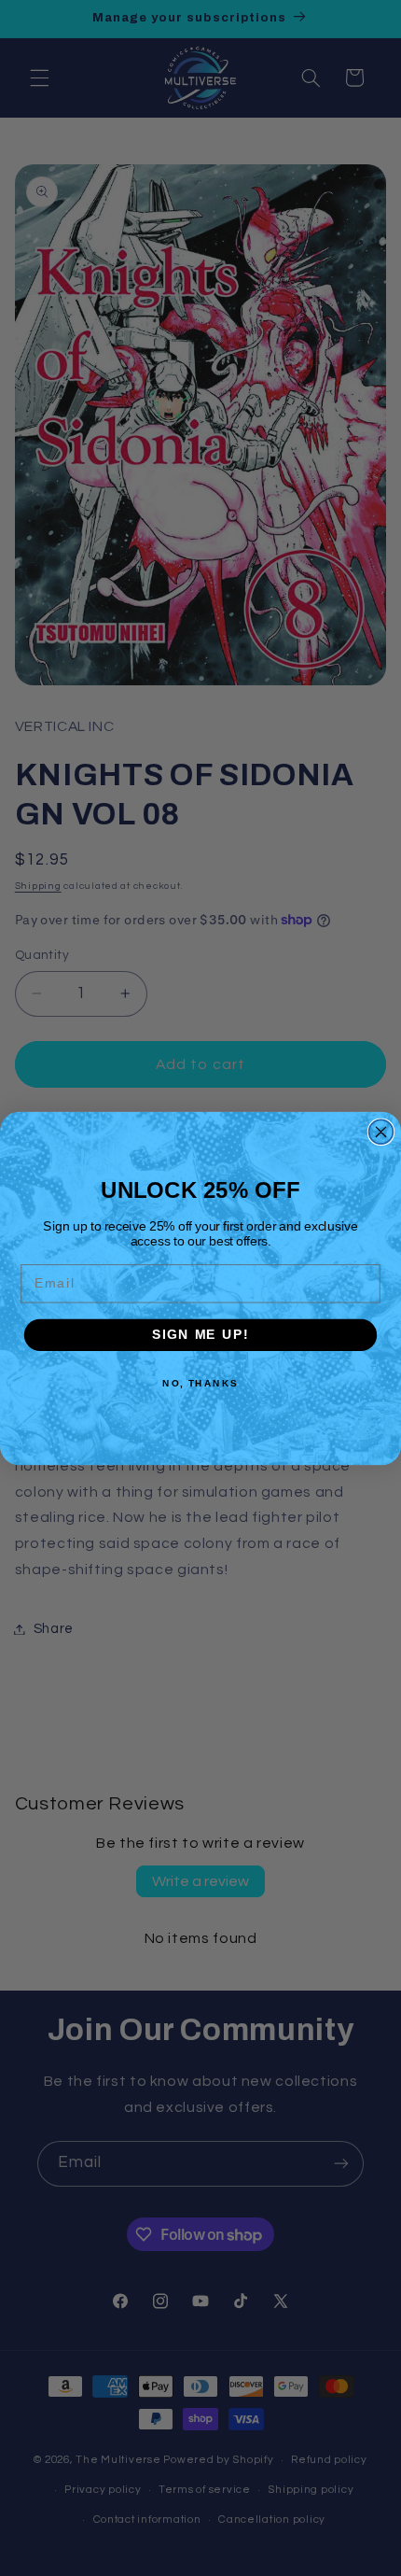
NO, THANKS (200, 1383)
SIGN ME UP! (200, 1335)
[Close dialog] (381, 1132)
